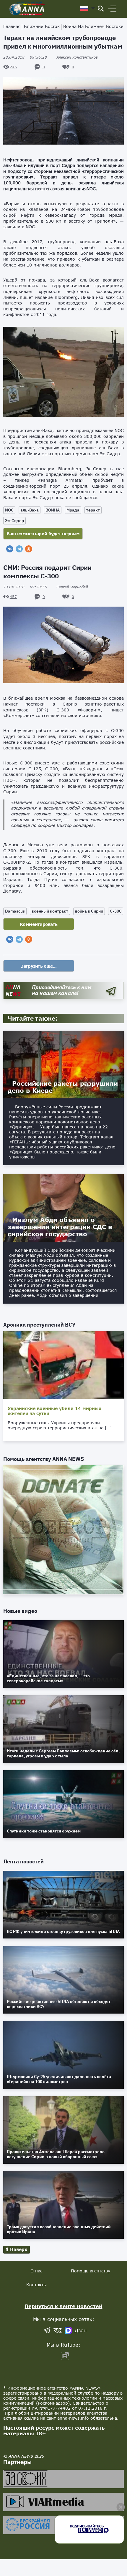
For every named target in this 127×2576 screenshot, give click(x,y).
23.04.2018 (25, 57)
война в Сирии (89, 911)
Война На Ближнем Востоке (93, 26)
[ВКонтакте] (10, 549)
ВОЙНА (53, 510)
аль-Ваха (30, 510)
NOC (9, 510)
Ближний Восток (42, 26)
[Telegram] (19, 549)
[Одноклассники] (29, 549)
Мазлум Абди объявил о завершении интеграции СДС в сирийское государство (60, 1227)
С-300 (116, 911)
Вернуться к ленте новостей (64, 2306)
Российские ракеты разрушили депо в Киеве (63, 1087)
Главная (12, 26)
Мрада (73, 510)
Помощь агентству (91, 2271)
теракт (93, 510)
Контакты (36, 2285)
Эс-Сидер (14, 521)
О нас (36, 2271)
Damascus (15, 911)
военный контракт (50, 911)
